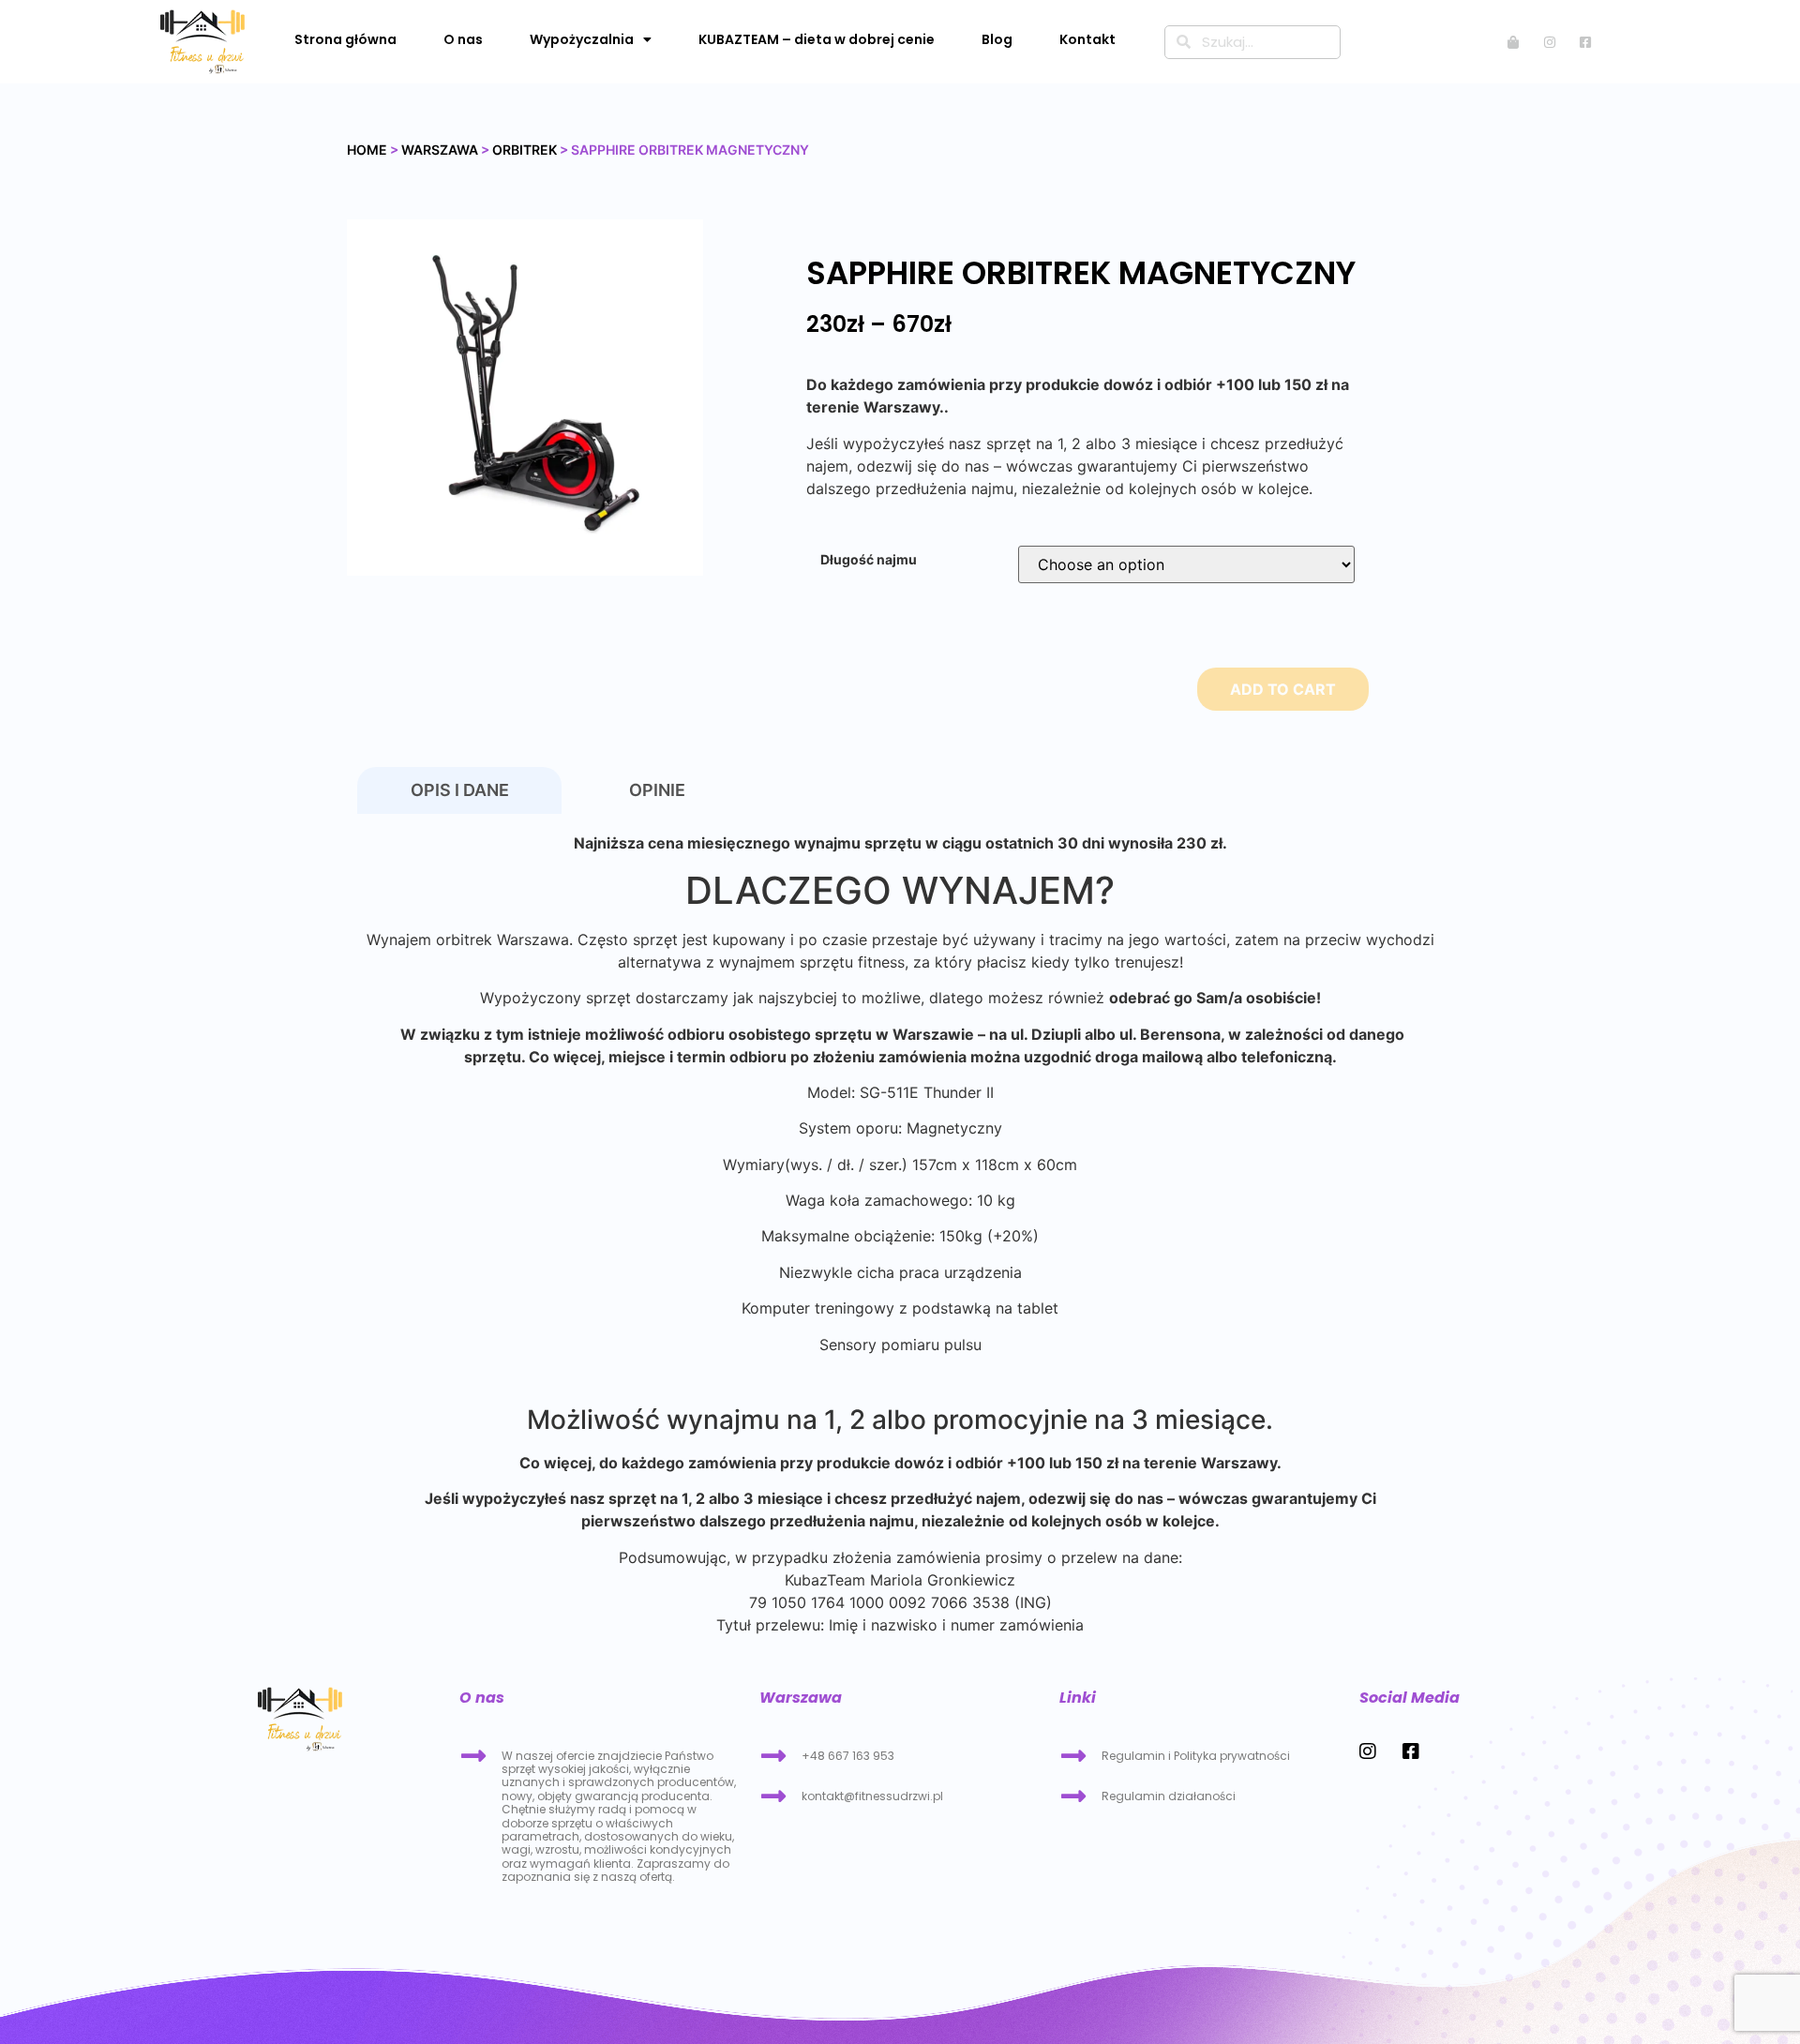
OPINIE (657, 790)
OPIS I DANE (460, 790)
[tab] (459, 791)
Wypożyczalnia (582, 39)
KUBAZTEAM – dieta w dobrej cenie (817, 39)
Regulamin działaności (1169, 1796)
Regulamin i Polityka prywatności (1196, 1756)
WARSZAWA (440, 150)
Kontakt (1087, 39)
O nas (463, 39)
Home (367, 150)
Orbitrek (525, 150)
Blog (997, 39)
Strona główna (345, 39)
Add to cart (1283, 689)
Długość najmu (869, 560)
